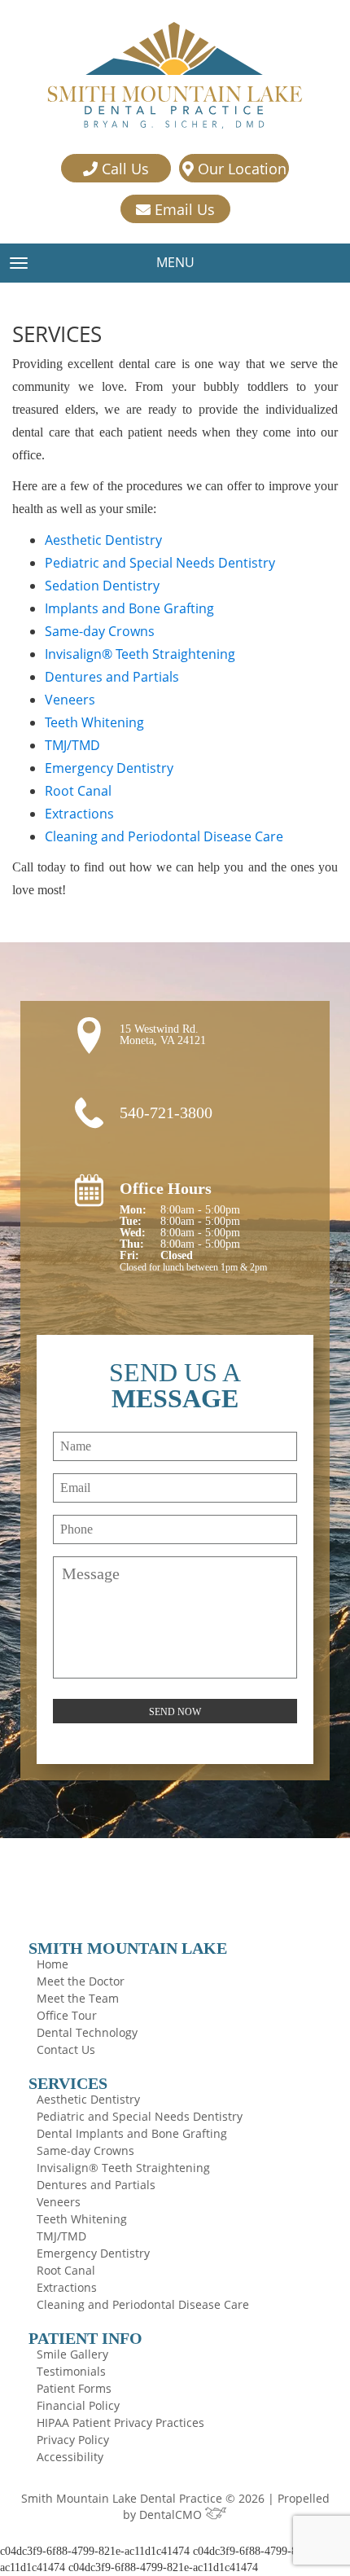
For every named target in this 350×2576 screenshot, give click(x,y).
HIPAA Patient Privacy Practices (120, 2422)
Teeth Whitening (94, 722)
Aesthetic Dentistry (103, 540)
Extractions (79, 814)
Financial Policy (78, 2405)
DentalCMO (172, 2515)
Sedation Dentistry (102, 586)
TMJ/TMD (72, 745)
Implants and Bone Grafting (129, 608)
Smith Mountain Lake (128, 1948)
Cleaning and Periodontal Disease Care (164, 836)
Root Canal (78, 791)
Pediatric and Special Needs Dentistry (160, 563)
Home (52, 1964)
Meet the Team (78, 1998)
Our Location (240, 169)
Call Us (123, 169)
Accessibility (70, 2457)
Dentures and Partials (112, 677)
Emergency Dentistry (109, 768)
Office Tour (67, 2015)
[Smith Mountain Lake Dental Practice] (175, 77)
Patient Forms (74, 2388)
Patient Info (85, 2338)
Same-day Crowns (100, 631)
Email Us (183, 209)
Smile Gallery (72, 2354)
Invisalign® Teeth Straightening (140, 654)
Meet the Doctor (81, 1981)
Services (68, 2083)
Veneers (70, 700)
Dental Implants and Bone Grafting (132, 2133)
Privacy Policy (73, 2440)
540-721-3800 (166, 1112)
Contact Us (66, 2049)
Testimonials (71, 2371)
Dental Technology (87, 2032)
